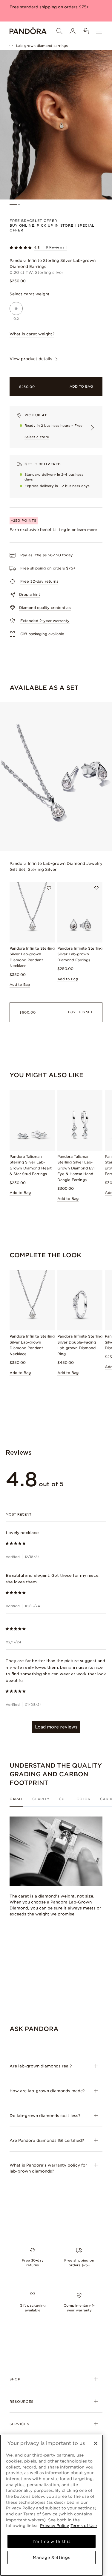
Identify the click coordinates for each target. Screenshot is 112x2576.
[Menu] (99, 31)
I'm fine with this (52, 2541)
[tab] (19, 1802)
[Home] (28, 31)
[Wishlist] (49, 888)
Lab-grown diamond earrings (42, 46)
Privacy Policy (55, 2526)
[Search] (59, 31)
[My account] (73, 31)
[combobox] (56, 1514)
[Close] (96, 2443)
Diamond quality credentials (45, 608)
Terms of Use (84, 2526)
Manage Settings (52, 2557)
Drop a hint (30, 594)
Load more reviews (56, 1727)
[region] (52, 2505)
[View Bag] (86, 31)
